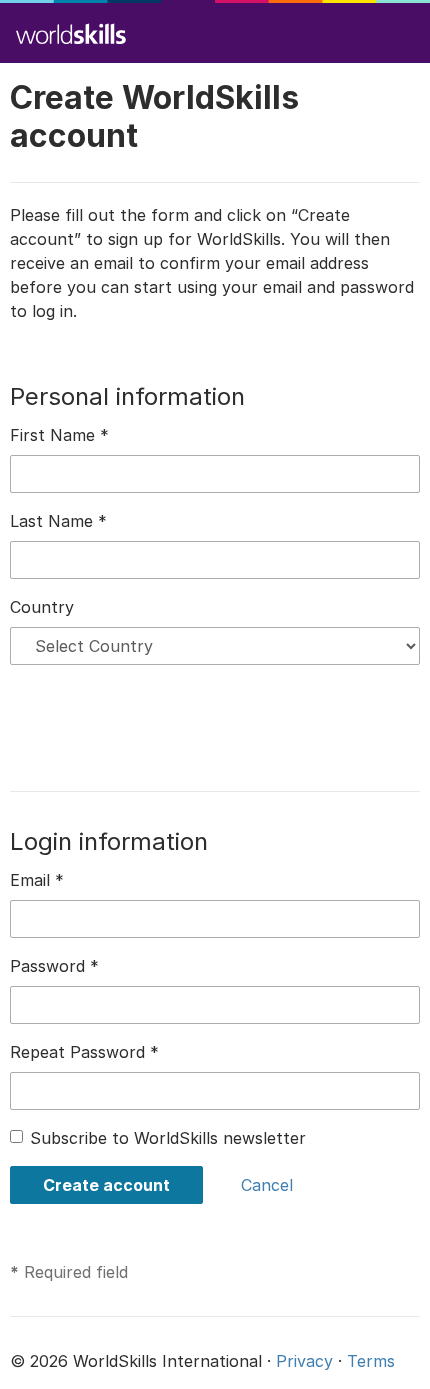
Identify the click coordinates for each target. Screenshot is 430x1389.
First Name (59, 435)
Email (37, 880)
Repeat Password (84, 1052)
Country (42, 607)
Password (54, 966)
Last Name (58, 521)
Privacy (304, 1361)
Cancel (267, 1185)
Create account (106, 1185)
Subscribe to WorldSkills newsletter (168, 1138)
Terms (371, 1361)
